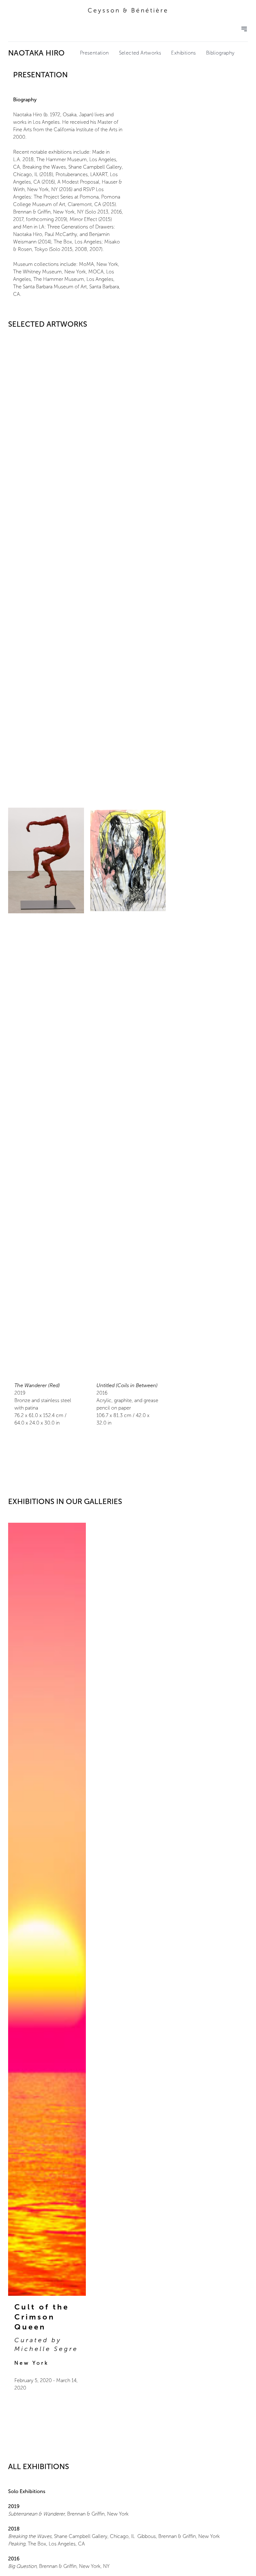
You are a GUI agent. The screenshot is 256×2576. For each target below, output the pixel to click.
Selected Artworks (140, 53)
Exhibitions (183, 53)
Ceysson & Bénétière (128, 10)
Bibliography (220, 53)
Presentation (94, 53)
